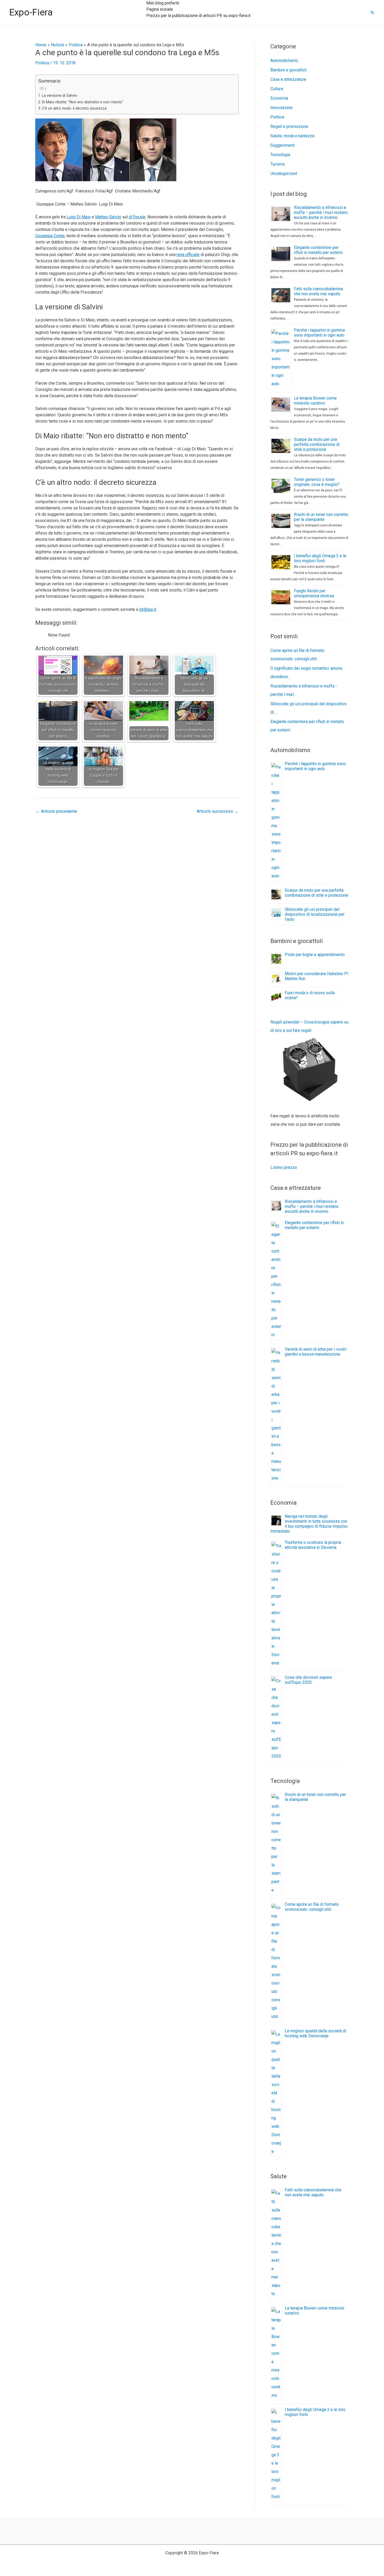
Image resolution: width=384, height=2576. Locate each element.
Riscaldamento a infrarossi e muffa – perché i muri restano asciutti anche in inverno (321, 212)
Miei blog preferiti (163, 3)
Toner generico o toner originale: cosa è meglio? (317, 482)
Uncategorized (284, 174)
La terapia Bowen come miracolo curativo (315, 401)
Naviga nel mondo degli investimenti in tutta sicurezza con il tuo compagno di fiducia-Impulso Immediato (309, 1524)
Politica (42, 63)
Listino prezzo (284, 1167)
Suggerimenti (283, 145)
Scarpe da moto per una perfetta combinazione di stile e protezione (317, 444)
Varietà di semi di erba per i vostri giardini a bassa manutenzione (316, 1352)
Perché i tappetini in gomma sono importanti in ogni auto (319, 333)
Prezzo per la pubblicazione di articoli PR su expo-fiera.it (198, 16)
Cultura (277, 89)
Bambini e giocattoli (288, 70)
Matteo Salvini (108, 217)
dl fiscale (137, 217)
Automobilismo (284, 61)
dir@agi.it (148, 609)
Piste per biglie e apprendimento (315, 955)
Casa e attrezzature (288, 79)
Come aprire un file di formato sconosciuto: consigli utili (312, 1907)
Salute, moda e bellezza (292, 136)
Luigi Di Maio (79, 217)
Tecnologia (280, 155)
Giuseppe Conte (50, 236)
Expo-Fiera (31, 12)
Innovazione (281, 108)
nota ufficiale (188, 255)
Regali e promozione (289, 126)
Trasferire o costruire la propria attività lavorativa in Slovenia (313, 1545)
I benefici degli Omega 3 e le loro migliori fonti (320, 558)
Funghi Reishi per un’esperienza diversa (314, 593)
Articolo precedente (56, 811)
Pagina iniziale (160, 9)
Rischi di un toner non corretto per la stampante (321, 517)
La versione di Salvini (59, 96)
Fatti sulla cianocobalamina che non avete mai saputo (318, 291)
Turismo (278, 164)
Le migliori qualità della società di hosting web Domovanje (315, 2033)
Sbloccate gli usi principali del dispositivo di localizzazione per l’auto (315, 914)
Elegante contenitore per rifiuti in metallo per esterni (318, 250)
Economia (279, 98)
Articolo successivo (217, 811)
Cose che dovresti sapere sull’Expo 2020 (308, 1680)
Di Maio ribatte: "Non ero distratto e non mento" (82, 102)
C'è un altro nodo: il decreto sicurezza (74, 108)
